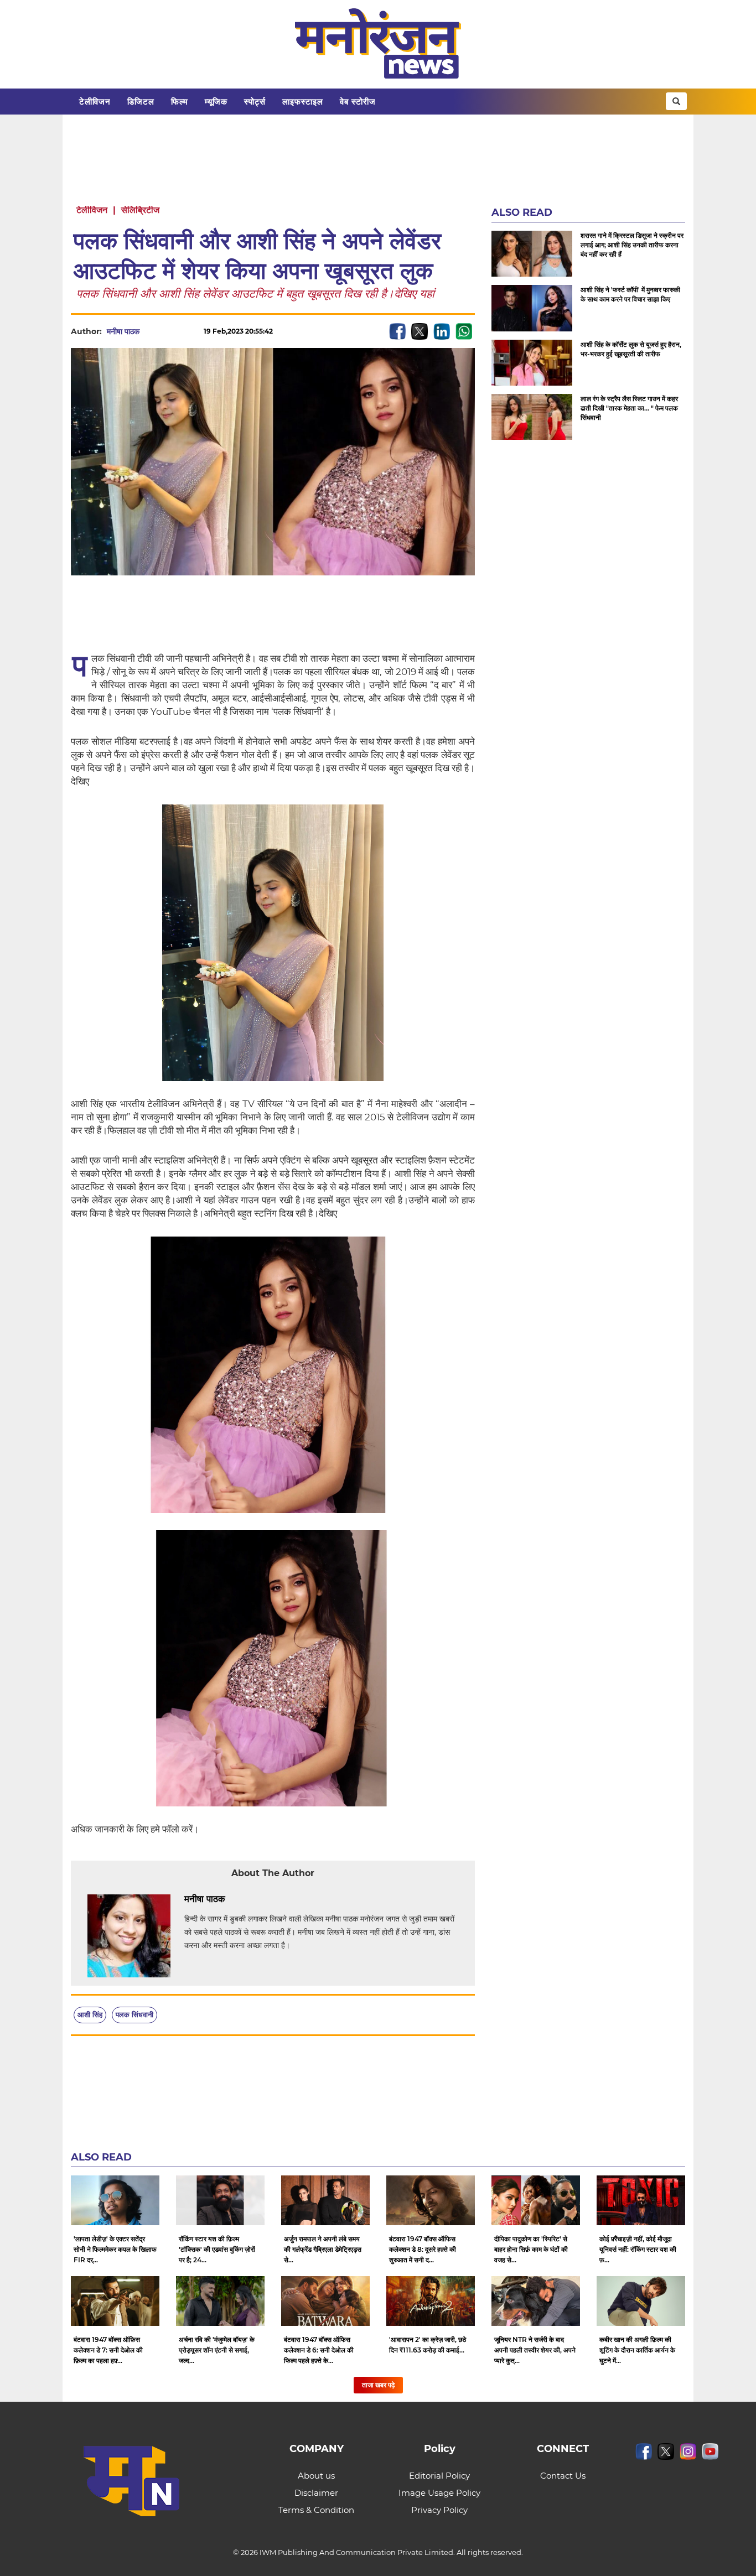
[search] (676, 101)
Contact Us (563, 2476)
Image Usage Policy (439, 2493)
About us (316, 2476)
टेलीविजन (95, 102)
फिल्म (180, 102)
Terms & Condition (316, 2510)
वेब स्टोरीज (358, 102)
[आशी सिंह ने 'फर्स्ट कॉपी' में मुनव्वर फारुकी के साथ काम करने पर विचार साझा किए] (532, 308)
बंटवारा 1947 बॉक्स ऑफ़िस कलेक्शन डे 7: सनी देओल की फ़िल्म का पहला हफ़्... (108, 2350)
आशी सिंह (90, 2014)
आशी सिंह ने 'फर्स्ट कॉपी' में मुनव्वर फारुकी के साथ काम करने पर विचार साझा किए (630, 294)
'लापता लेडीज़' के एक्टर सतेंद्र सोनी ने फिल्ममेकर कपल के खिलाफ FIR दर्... (115, 2249)
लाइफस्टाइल (303, 102)
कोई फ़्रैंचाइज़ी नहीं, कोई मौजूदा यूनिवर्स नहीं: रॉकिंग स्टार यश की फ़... (638, 2249)
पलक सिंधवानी (134, 2014)
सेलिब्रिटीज (140, 210)
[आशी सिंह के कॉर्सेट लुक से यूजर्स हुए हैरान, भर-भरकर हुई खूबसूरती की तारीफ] (532, 363)
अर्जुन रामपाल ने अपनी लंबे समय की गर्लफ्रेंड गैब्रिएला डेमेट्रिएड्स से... (323, 2249)
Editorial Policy (439, 2476)
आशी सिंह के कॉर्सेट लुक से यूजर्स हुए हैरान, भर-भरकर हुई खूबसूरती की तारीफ (631, 349)
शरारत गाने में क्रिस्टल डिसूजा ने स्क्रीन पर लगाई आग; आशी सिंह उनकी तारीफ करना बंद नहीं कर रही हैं (632, 245)
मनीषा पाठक (123, 331)
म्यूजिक (216, 102)
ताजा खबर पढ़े (378, 2385)
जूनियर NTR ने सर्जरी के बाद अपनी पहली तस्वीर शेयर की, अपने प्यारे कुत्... (535, 2350)
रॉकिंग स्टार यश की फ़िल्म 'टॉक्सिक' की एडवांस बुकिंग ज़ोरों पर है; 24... (217, 2249)
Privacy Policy (439, 2510)
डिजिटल (141, 102)
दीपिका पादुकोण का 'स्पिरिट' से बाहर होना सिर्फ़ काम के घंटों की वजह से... (531, 2249)
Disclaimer (316, 2493)
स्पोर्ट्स (255, 102)
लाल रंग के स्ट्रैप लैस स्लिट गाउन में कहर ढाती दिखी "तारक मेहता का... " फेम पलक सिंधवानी (629, 408)
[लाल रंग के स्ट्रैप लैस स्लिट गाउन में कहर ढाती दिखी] (532, 417)
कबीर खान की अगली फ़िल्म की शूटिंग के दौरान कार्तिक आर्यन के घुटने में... (637, 2350)
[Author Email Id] (234, 1899)
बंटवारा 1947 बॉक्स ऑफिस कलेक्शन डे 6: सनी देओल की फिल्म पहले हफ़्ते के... (319, 2350)
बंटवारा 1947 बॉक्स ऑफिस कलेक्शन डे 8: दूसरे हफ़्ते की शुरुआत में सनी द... (423, 2249)
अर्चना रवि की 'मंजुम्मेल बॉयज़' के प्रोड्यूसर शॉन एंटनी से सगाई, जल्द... (217, 2350)
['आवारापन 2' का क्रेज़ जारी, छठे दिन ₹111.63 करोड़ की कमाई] (431, 2301)
